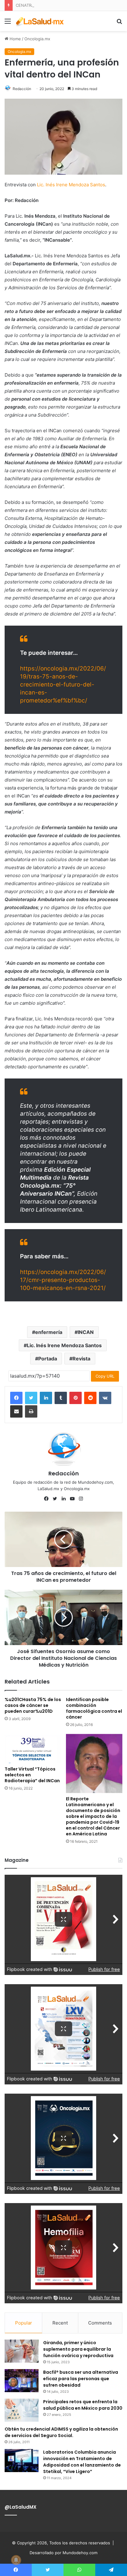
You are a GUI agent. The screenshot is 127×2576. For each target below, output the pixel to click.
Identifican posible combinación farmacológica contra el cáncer (94, 1708)
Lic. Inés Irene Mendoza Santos (71, 185)
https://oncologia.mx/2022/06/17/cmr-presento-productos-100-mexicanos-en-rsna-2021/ (63, 1280)
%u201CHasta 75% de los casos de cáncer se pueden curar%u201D (33, 1705)
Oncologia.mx (37, 39)
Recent (60, 2323)
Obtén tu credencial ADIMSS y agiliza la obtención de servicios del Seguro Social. (61, 2432)
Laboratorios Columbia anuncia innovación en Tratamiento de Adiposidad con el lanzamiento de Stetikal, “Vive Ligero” (82, 2462)
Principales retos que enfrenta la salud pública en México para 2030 (83, 2405)
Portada (48, 1359)
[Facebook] (16, 1398)
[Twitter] (31, 1398)
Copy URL (105, 1376)
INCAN (86, 1332)
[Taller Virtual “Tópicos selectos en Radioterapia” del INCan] (33, 1749)
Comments (100, 2323)
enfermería (49, 1332)
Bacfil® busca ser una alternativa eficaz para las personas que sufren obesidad (81, 2379)
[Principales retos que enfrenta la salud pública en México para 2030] (22, 2410)
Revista (81, 1359)
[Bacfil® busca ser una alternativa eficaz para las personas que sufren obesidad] (22, 2381)
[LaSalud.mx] (40, 21)
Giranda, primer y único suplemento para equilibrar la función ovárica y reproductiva (78, 2349)
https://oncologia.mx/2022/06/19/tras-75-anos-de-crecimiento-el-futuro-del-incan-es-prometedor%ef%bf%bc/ (63, 685)
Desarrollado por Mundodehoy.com (63, 2553)
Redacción (22, 89)
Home (15, 39)
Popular (24, 2323)
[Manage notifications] (16, 2560)
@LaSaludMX (20, 2507)
